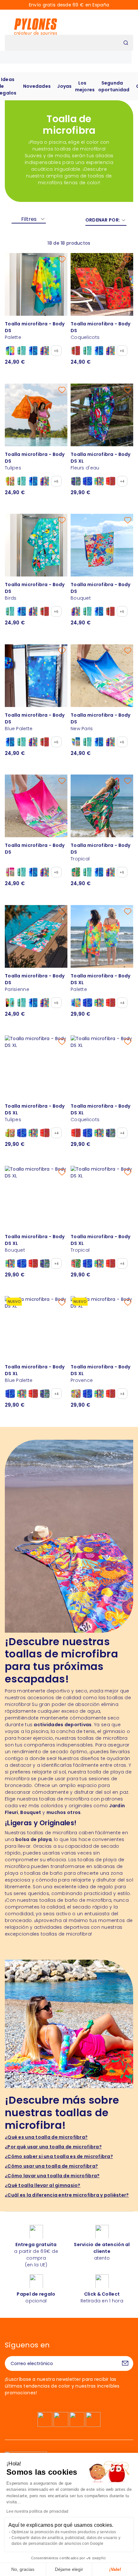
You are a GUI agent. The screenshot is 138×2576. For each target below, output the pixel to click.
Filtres (29, 219)
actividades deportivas (63, 1725)
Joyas (64, 86)
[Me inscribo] (125, 2363)
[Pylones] (36, 26)
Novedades (37, 86)
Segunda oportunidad (114, 86)
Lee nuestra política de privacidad (38, 2511)
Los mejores (85, 86)
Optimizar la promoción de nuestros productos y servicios (64, 2532)
